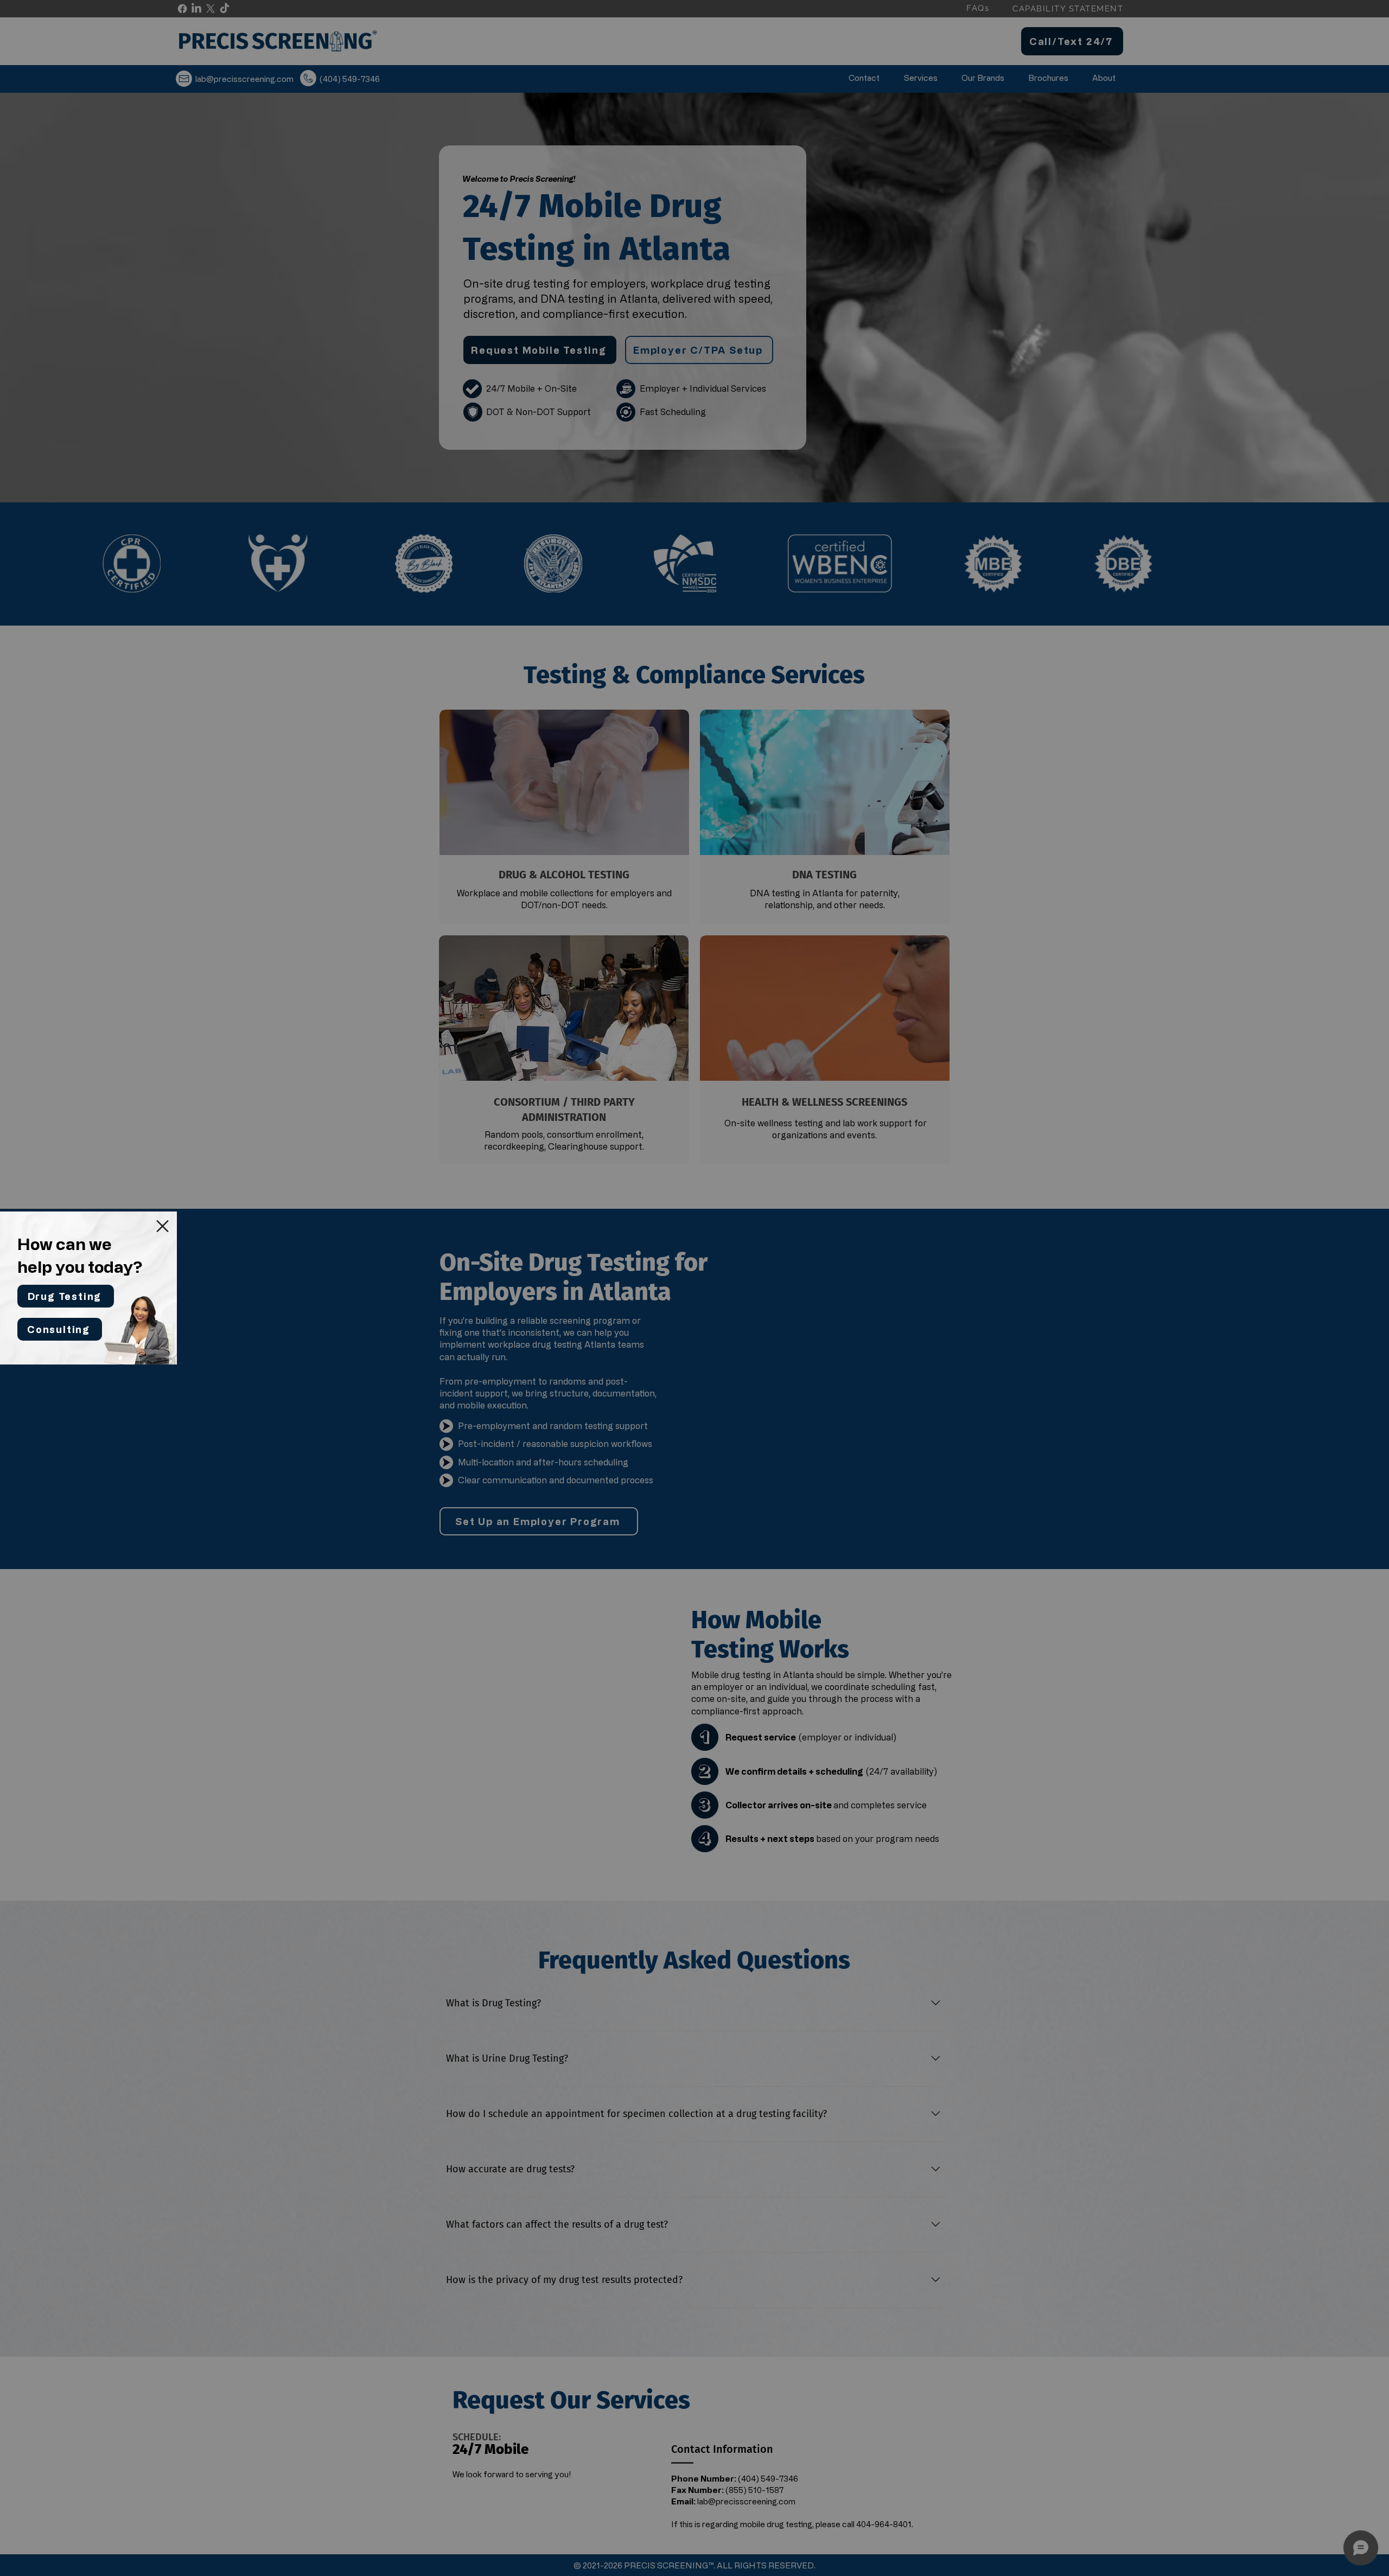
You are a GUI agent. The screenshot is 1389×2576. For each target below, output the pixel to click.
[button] (163, 1226)
